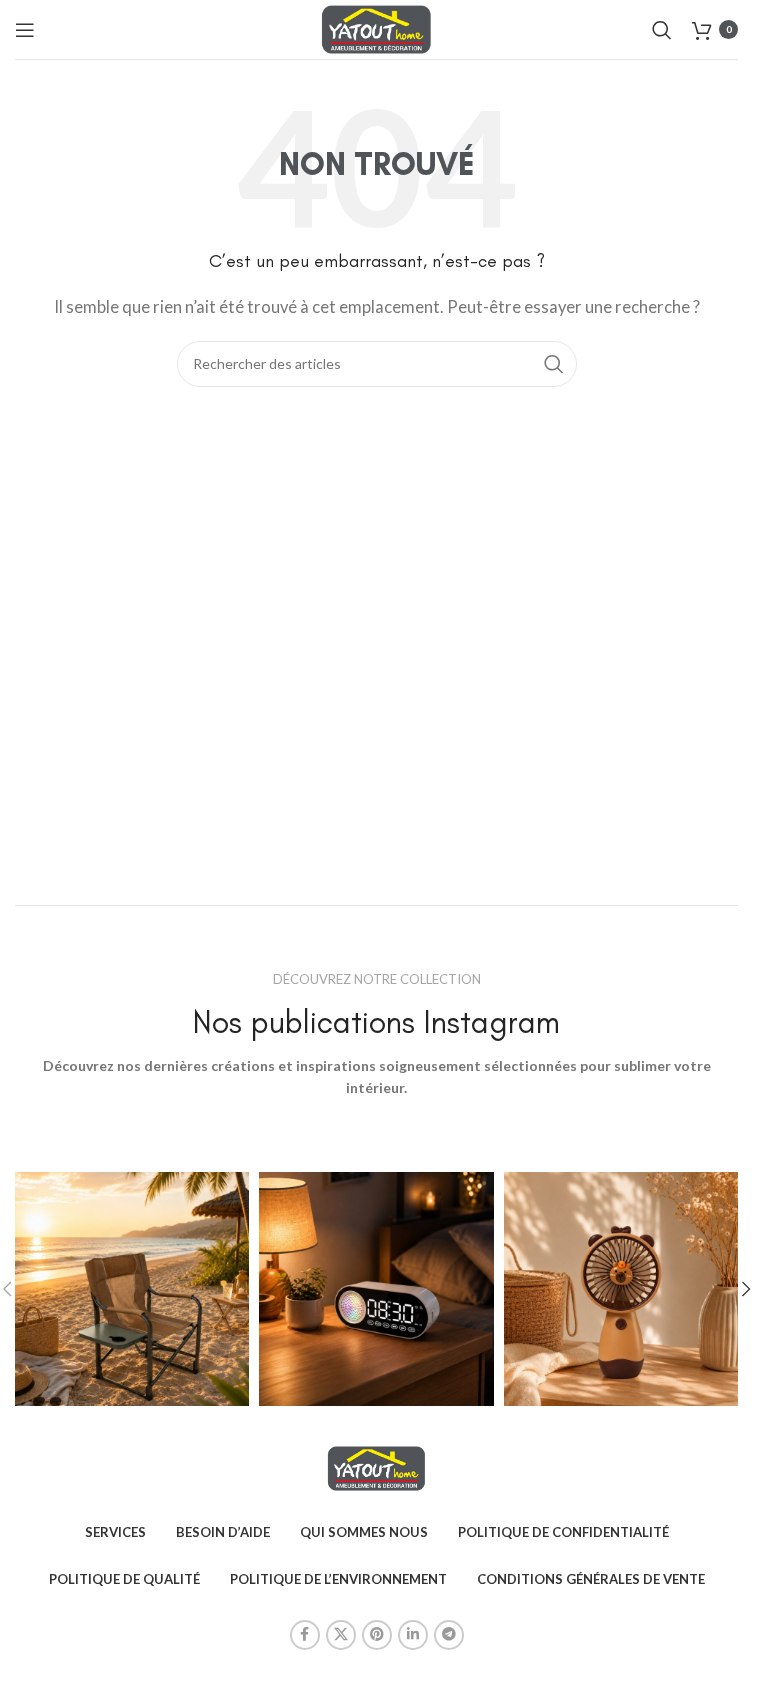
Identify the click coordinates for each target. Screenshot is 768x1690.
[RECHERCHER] (554, 364)
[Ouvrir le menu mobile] (25, 30)
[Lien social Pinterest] (377, 1635)
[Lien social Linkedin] (413, 1635)
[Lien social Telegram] (449, 1635)
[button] (746, 1289)
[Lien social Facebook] (305, 1635)
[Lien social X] (341, 1635)
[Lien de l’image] (376, 1466)
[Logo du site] (376, 27)
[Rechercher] (662, 30)
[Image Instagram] (132, 1289)
